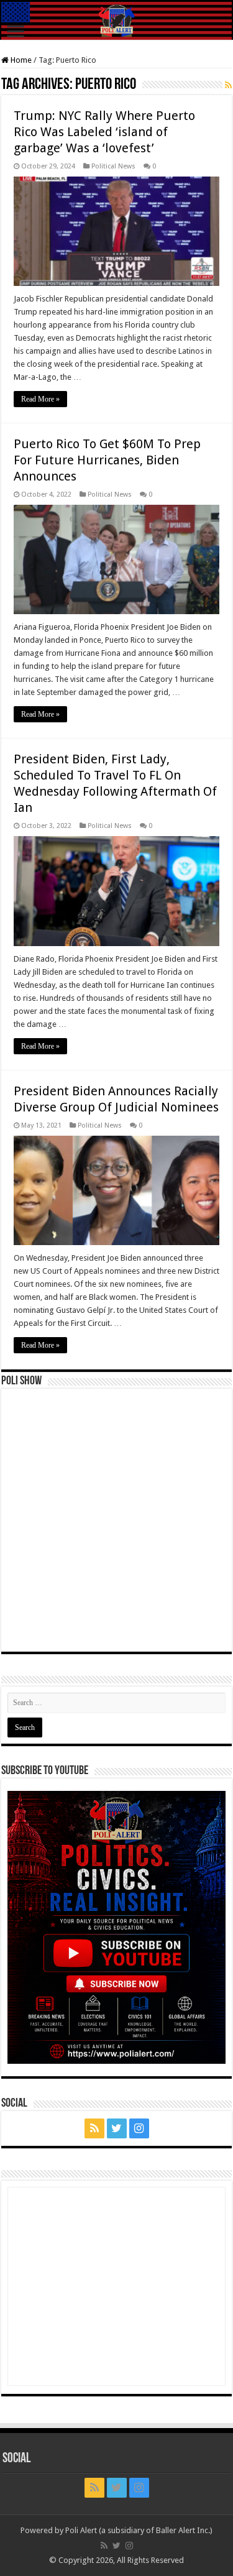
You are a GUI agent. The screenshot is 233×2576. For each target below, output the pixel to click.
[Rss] (94, 2128)
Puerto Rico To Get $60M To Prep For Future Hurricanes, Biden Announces (107, 460)
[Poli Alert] (116, 21)
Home (20, 60)
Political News (113, 166)
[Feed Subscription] (228, 85)
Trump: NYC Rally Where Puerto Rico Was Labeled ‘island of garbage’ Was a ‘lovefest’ (104, 132)
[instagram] (139, 2128)
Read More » (40, 399)
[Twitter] (117, 2128)
